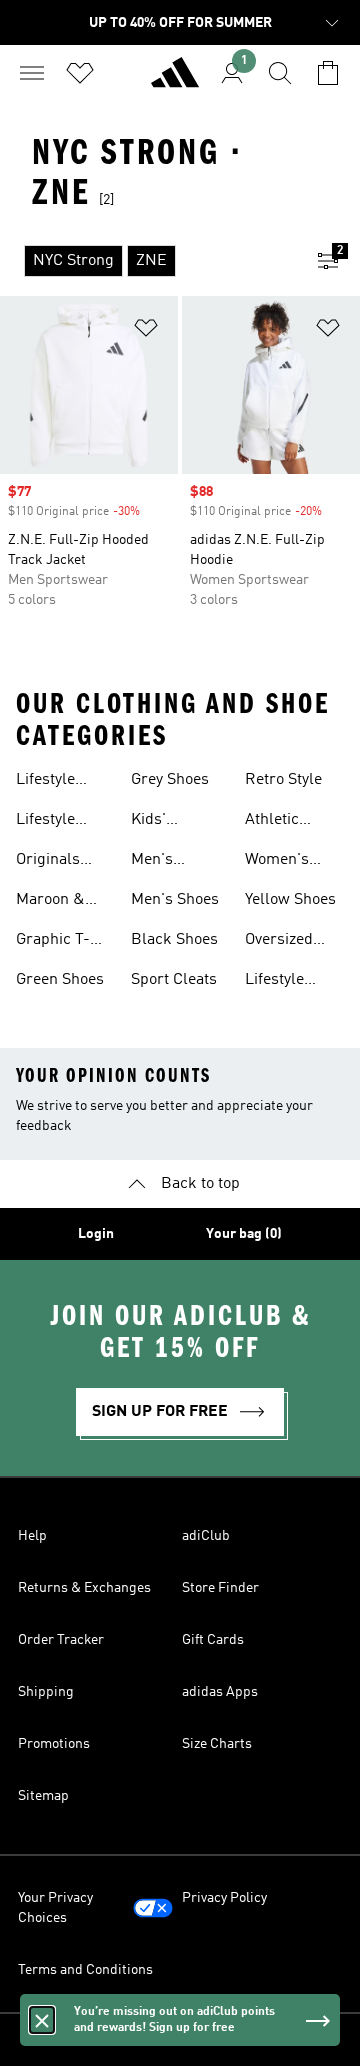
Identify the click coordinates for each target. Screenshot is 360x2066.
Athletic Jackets (272, 822)
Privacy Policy (224, 1898)
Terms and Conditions (85, 1970)
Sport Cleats (174, 980)
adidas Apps (220, 1692)
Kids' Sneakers (163, 822)
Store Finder (220, 1588)
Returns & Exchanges (84, 1588)
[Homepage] (175, 81)
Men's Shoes (175, 900)
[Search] (280, 73)
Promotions (54, 1744)
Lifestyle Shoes (45, 822)
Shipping (46, 1692)
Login (96, 1234)
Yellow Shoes (290, 900)
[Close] (42, 2020)
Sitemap (43, 1796)
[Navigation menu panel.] (32, 73)
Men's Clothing (160, 862)
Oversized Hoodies (279, 942)
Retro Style (283, 780)
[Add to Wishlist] (146, 331)
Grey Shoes (170, 780)
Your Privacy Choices (55, 1908)
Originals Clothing (48, 862)
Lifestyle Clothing (45, 782)
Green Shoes (60, 980)
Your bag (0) (244, 1234)
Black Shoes (174, 940)
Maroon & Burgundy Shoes (51, 902)
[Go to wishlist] (80, 73)
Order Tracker (61, 1640)
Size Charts (217, 1744)
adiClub (206, 1536)
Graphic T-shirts (53, 942)
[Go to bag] (328, 73)
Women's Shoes (277, 862)
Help (32, 1536)
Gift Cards (213, 1640)
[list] (148, 261)
